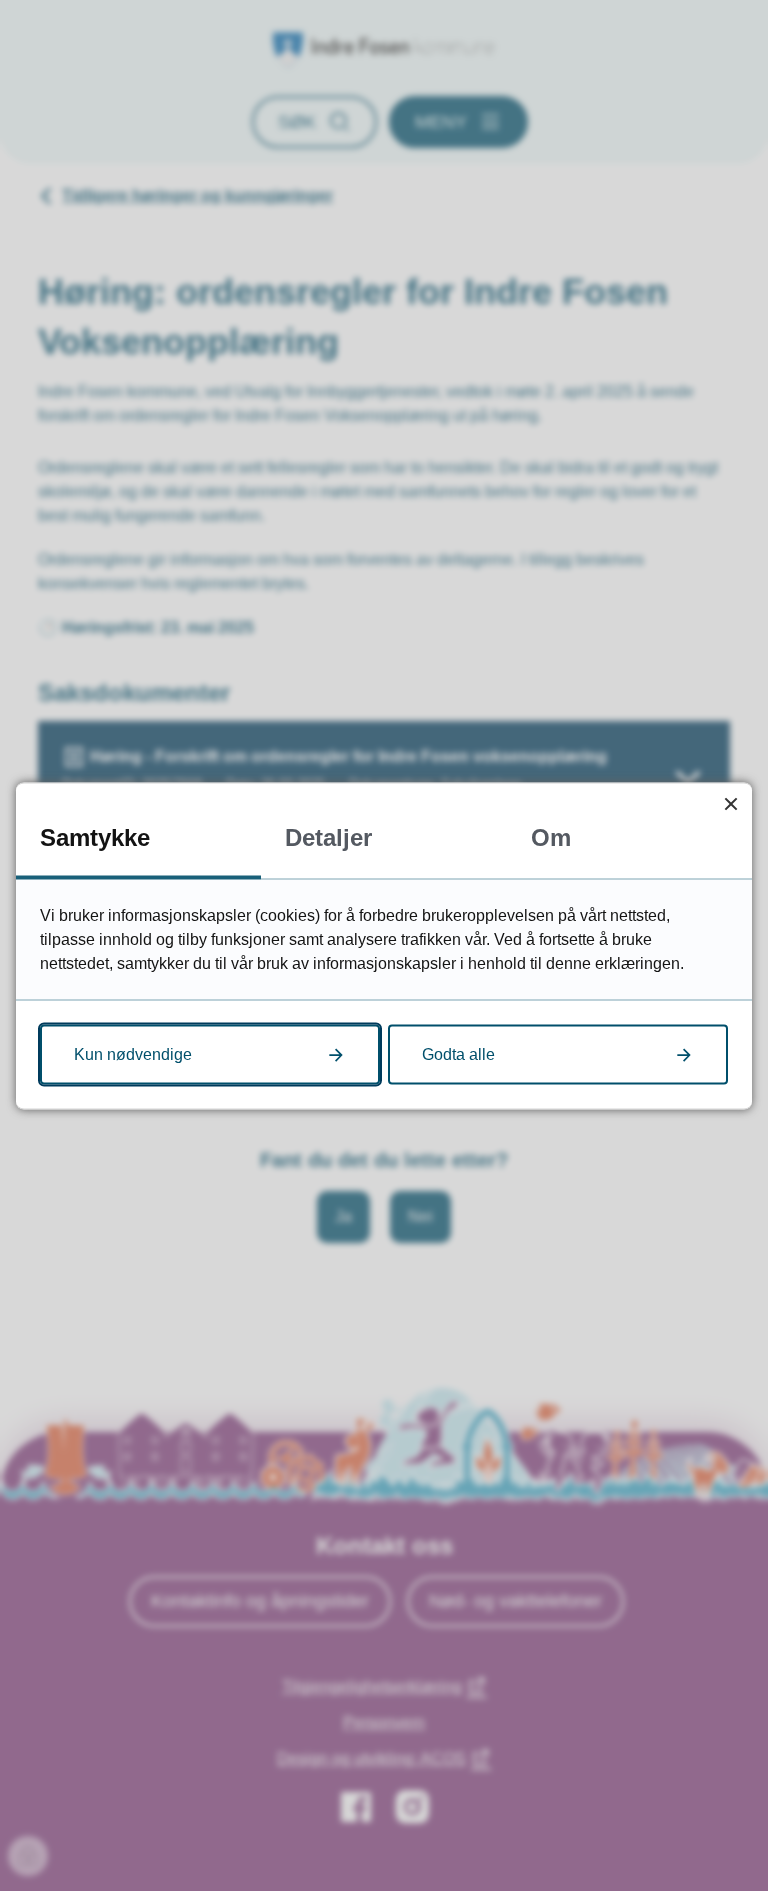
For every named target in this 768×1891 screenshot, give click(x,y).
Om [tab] (551, 836)
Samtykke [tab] (95, 836)
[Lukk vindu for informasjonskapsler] (730, 803)
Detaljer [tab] (328, 836)
